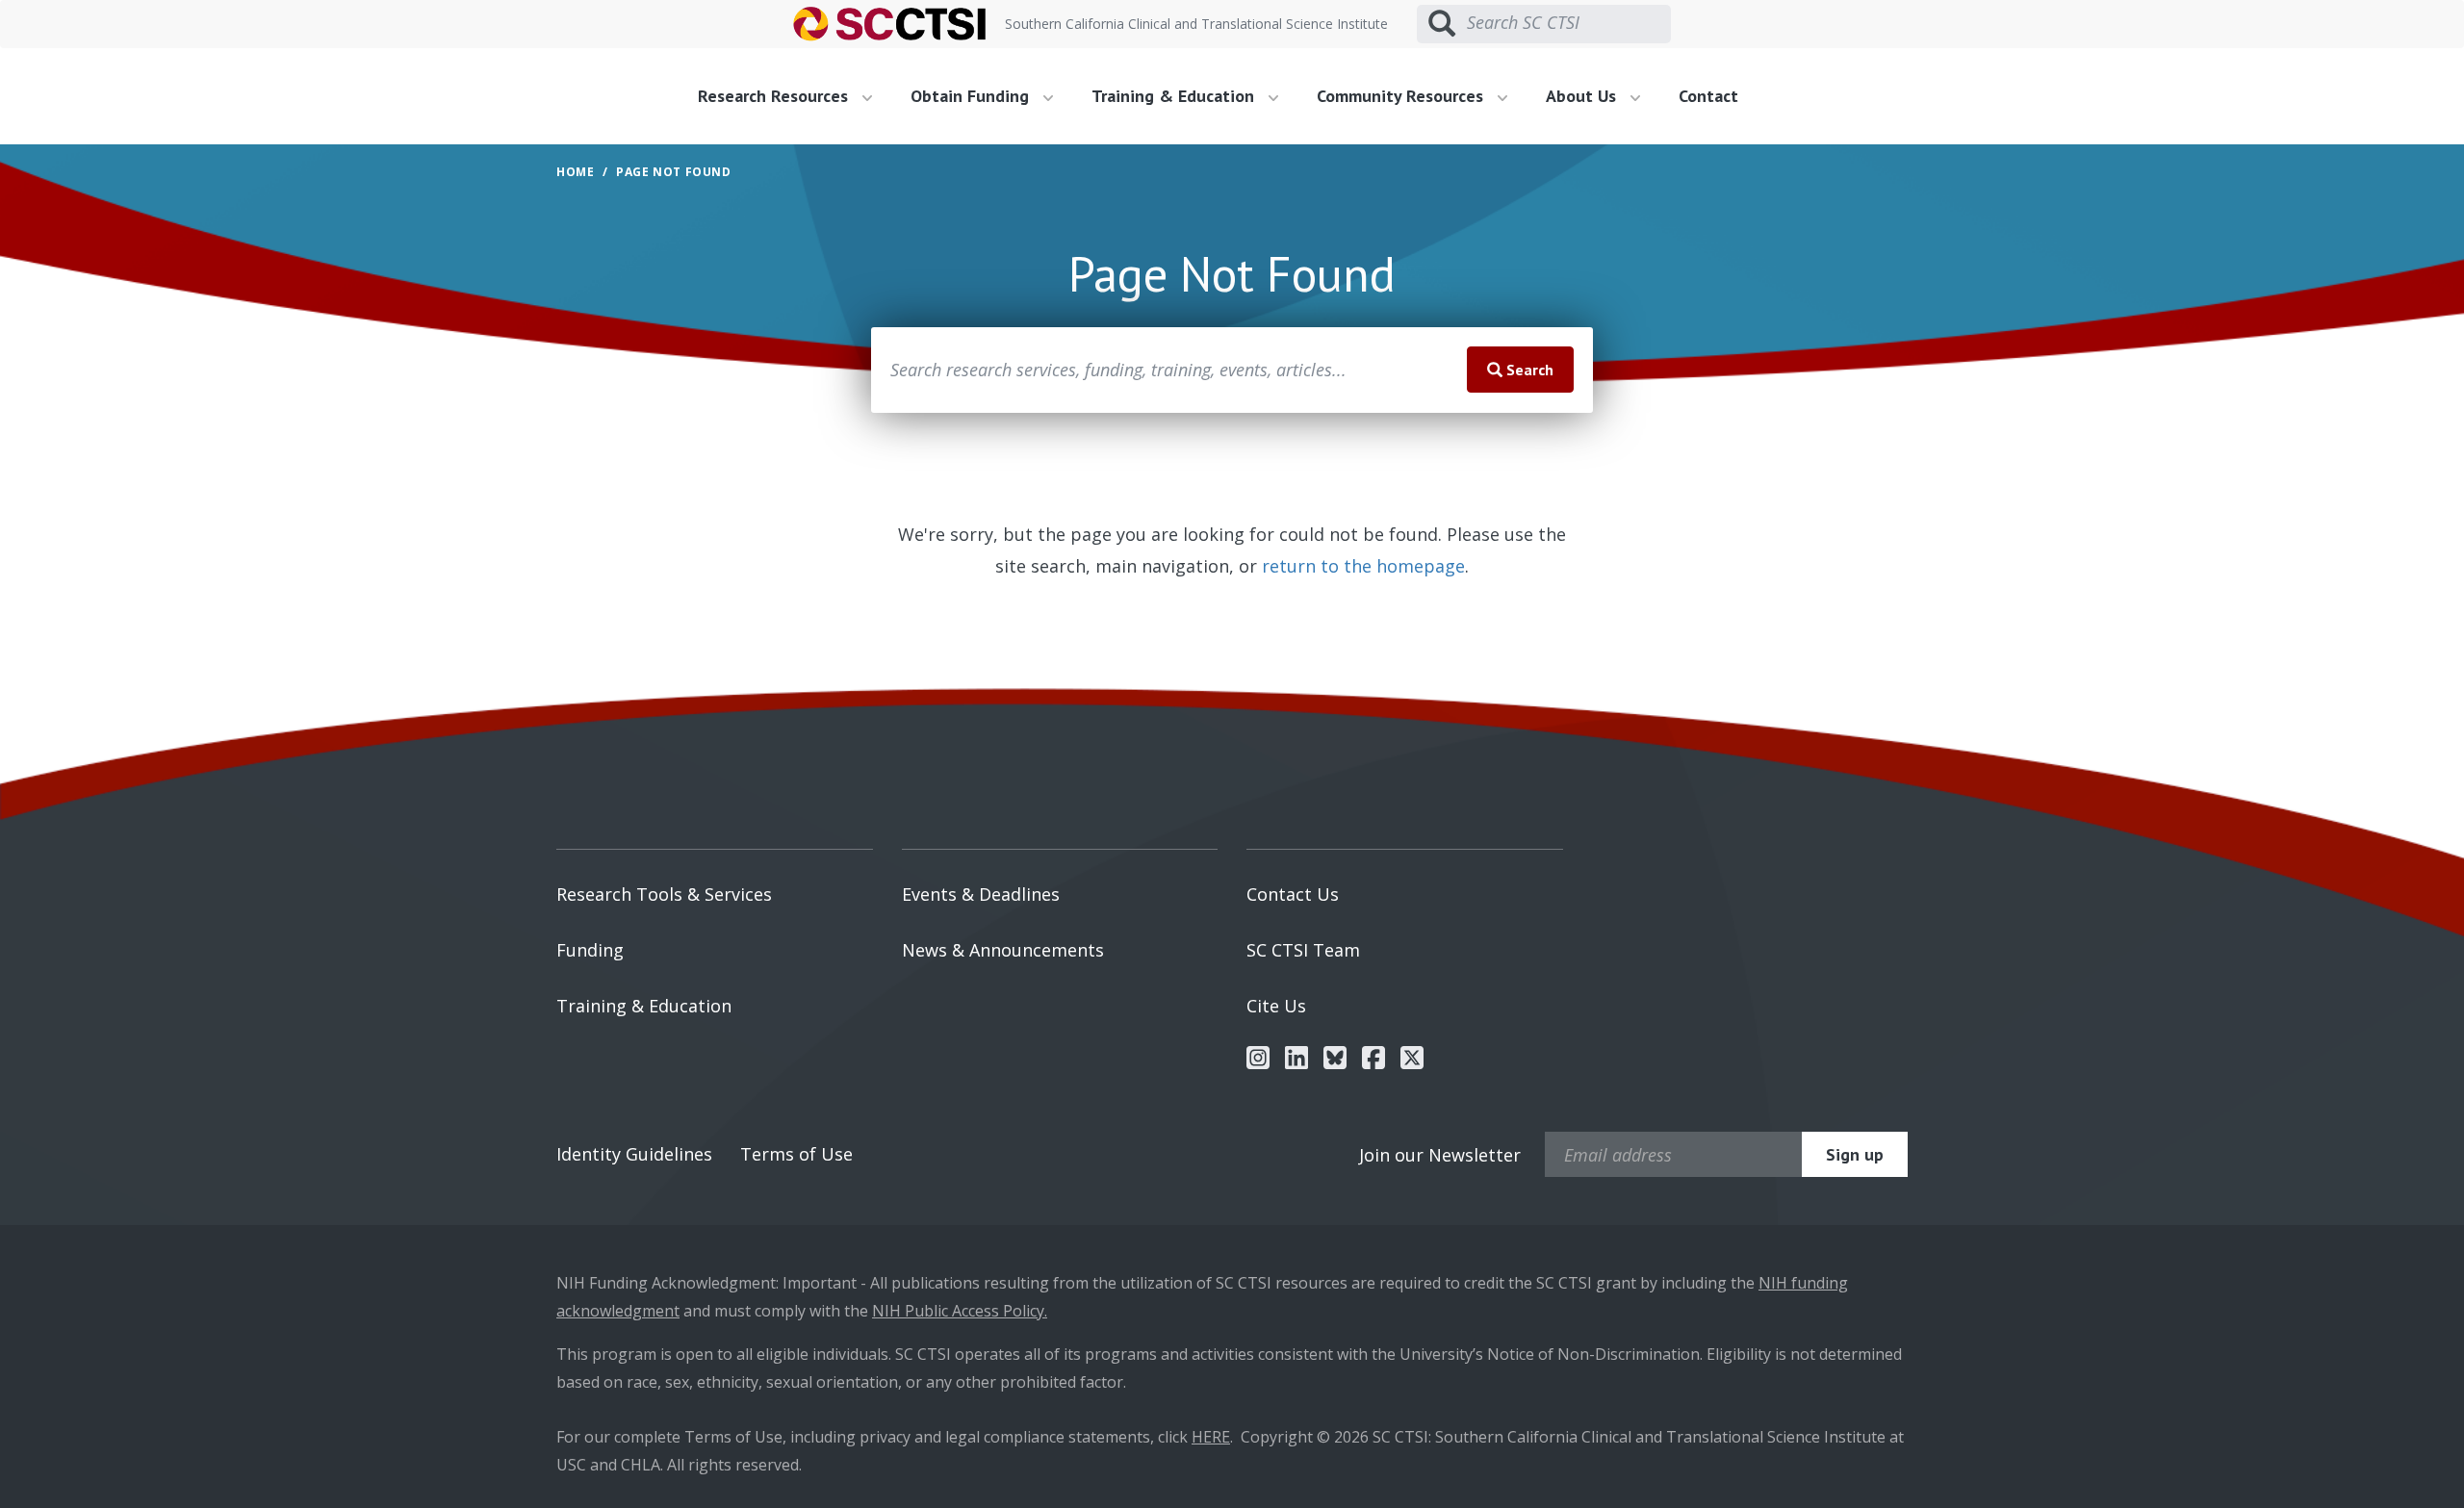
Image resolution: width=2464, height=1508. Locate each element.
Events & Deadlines (981, 894)
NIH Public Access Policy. (960, 1311)
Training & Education (644, 1006)
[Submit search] (1442, 24)
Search (1528, 370)
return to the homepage (1363, 566)
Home (575, 172)
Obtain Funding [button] (972, 96)
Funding (590, 950)
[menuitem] (792, 96)
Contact (1708, 96)
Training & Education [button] (1175, 96)
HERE (1211, 1437)
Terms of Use (796, 1154)
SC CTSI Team (1303, 950)
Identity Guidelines (634, 1154)
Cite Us (1276, 1006)
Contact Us (1293, 894)
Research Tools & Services (664, 894)
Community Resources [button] (1402, 96)
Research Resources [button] (775, 96)
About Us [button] (1583, 96)
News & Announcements (1003, 950)
